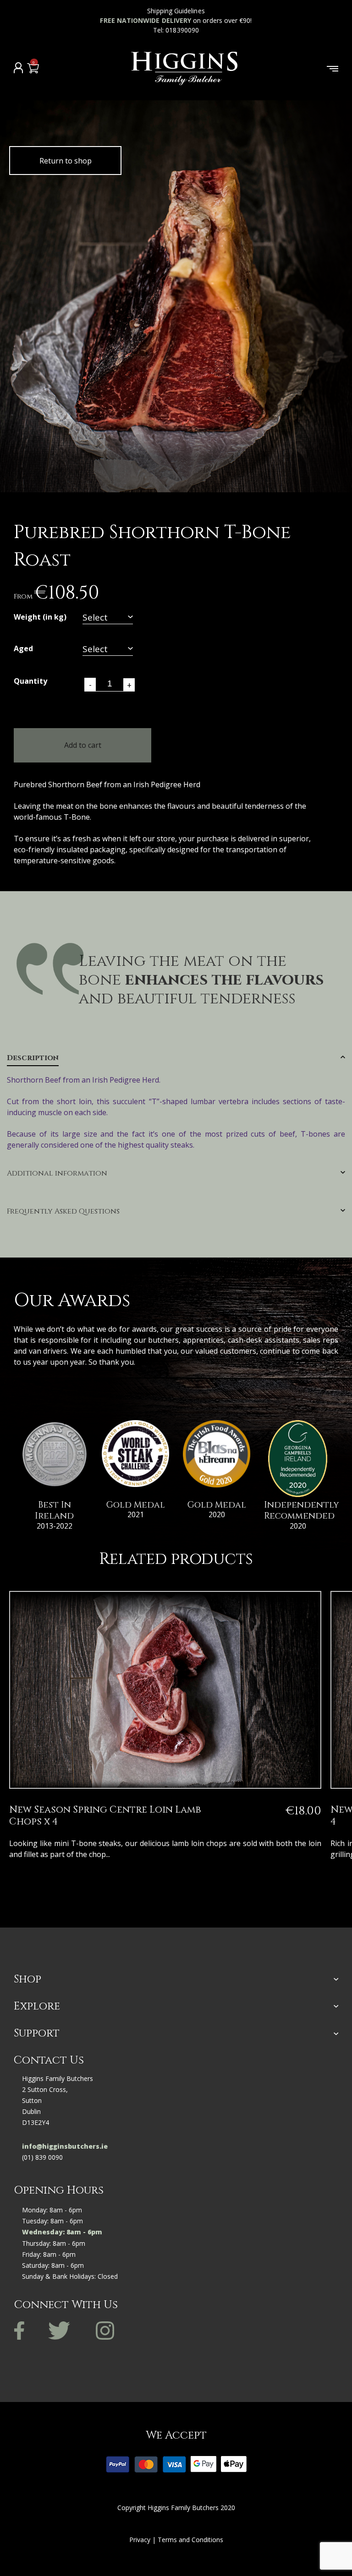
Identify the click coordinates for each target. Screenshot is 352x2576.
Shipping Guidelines (176, 11)
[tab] (176, 1102)
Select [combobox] (95, 618)
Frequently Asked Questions (63, 1212)
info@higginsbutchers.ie (65, 2146)
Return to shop (66, 161)
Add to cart (83, 745)
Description (33, 1058)
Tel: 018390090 (176, 30)
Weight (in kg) (40, 618)
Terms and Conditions (190, 2540)
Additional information (57, 1174)
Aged (23, 649)
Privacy (140, 2540)
